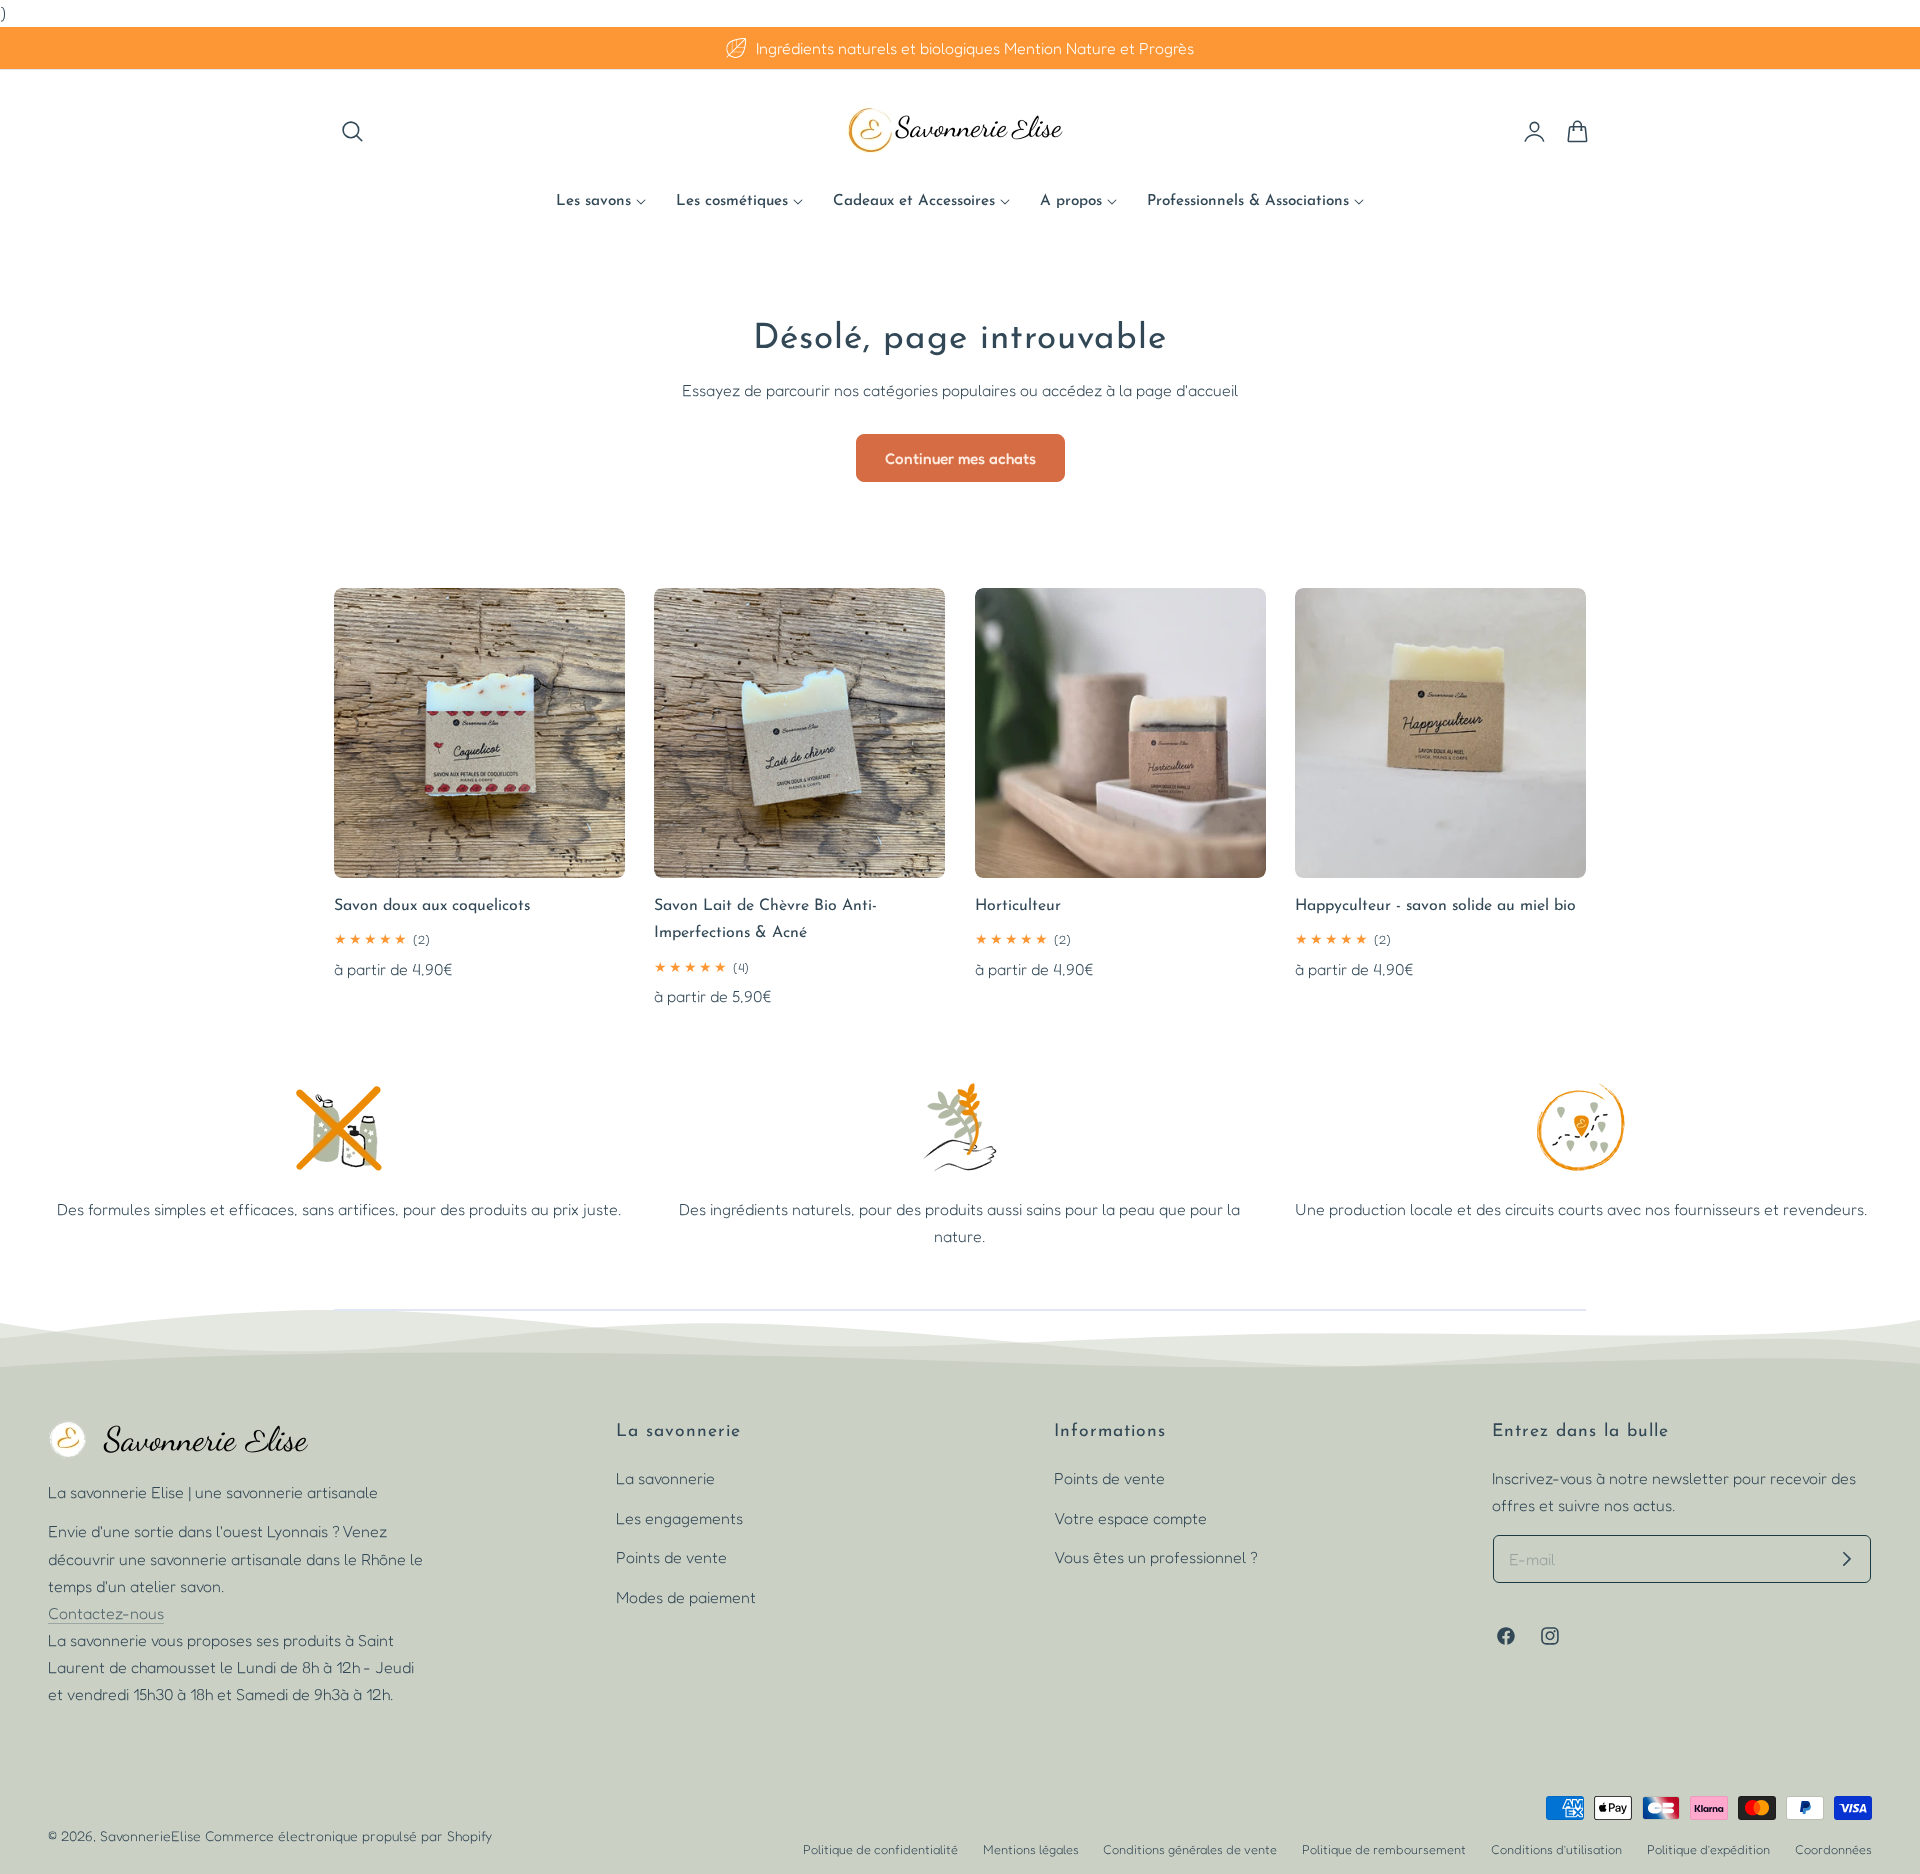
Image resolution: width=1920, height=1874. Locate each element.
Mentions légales (1031, 1849)
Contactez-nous (106, 1613)
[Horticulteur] (1120, 733)
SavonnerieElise (150, 1835)
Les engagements (679, 1517)
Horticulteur (1018, 906)
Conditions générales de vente (1190, 1849)
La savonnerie (665, 1478)
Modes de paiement (686, 1596)
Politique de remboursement (1384, 1849)
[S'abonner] (1847, 1559)
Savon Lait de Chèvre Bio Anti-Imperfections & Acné (765, 919)
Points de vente (671, 1557)
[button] (353, 132)
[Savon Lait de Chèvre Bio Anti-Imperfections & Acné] (799, 733)
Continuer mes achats (960, 458)
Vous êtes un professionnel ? (1156, 1557)
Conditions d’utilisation (1556, 1849)
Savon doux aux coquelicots (432, 906)
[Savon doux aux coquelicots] (479, 733)
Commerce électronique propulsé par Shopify (348, 1835)
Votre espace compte (1130, 1517)
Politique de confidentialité (880, 1849)
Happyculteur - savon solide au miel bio (1435, 906)
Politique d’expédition (1708, 1849)
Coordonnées (1833, 1849)
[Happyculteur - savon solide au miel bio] (1440, 733)
